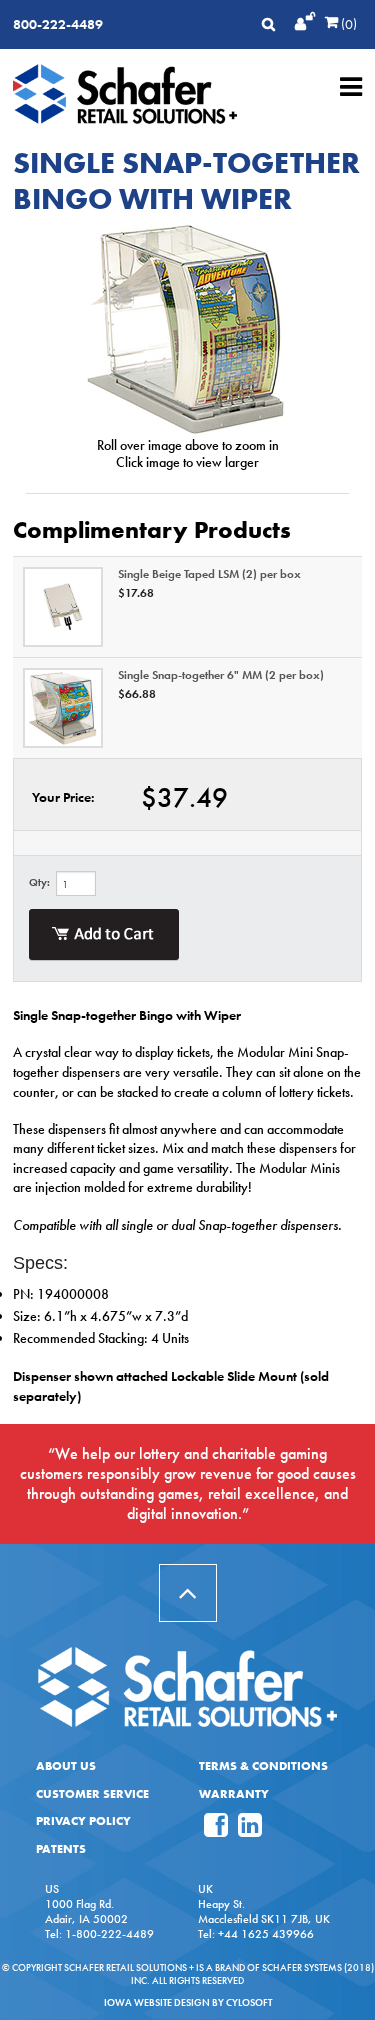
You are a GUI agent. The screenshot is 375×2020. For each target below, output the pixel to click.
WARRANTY (234, 1794)
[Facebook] (216, 1831)
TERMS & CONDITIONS (263, 1766)
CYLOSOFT (249, 2002)
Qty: (39, 882)
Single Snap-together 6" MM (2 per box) (221, 675)
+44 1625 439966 (266, 1934)
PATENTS (61, 1849)
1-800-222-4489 (109, 1934)
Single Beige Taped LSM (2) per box (209, 574)
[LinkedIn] (250, 1831)
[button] (188, 1593)
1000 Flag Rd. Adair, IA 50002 (86, 1911)
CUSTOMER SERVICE (92, 1794)
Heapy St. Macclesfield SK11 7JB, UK (264, 1911)
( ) (347, 24)
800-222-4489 (58, 24)
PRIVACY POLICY (83, 1821)
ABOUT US (66, 1766)
